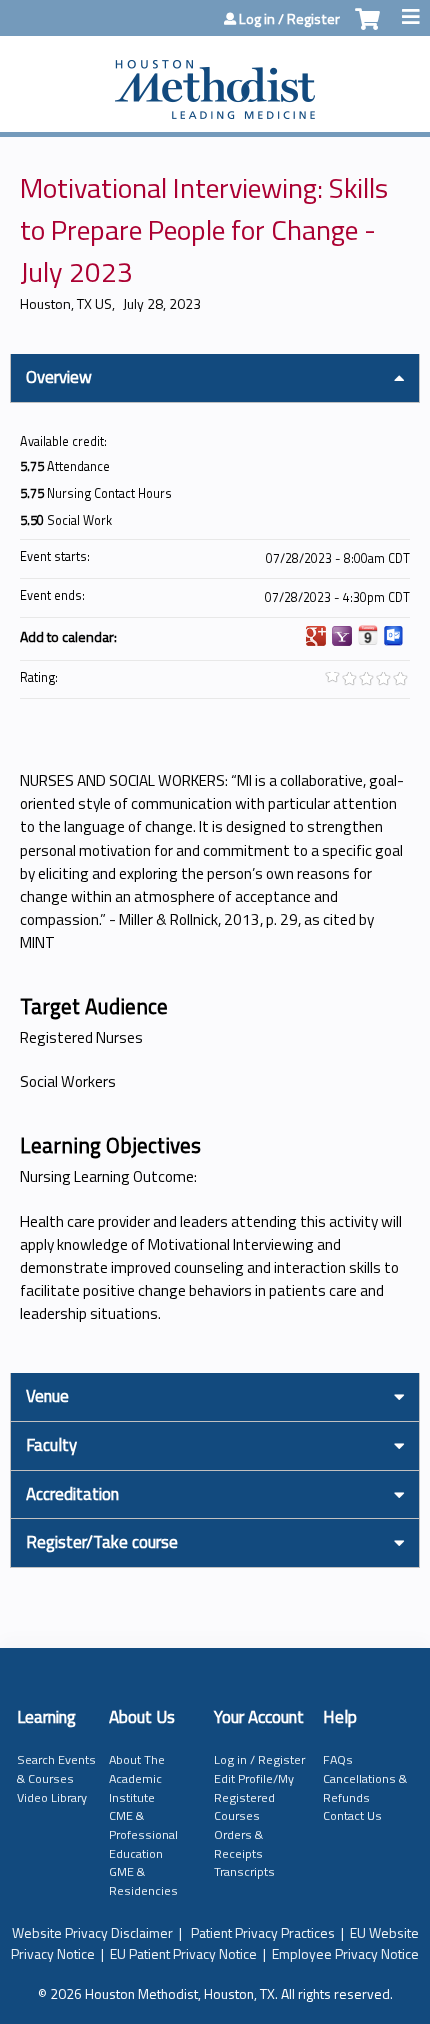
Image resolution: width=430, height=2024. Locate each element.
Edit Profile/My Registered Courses (254, 1797)
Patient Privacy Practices (263, 1932)
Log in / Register (289, 19)
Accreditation (72, 1494)
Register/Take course (102, 1542)
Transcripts (244, 1871)
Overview (59, 377)
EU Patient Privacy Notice (183, 1953)
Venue (47, 1396)
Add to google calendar (316, 636)
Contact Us (352, 1815)
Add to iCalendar (368, 635)
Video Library (52, 1797)
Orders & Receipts (238, 1844)
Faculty (51, 1445)
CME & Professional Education (143, 1834)
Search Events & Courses (56, 1769)
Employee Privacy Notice (345, 1953)
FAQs (338, 1759)
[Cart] (367, 29)
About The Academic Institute (137, 1778)
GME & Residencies (143, 1881)
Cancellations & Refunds (365, 1788)
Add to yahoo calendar (342, 636)
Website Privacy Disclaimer (92, 1932)
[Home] (215, 79)
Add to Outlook (394, 636)
